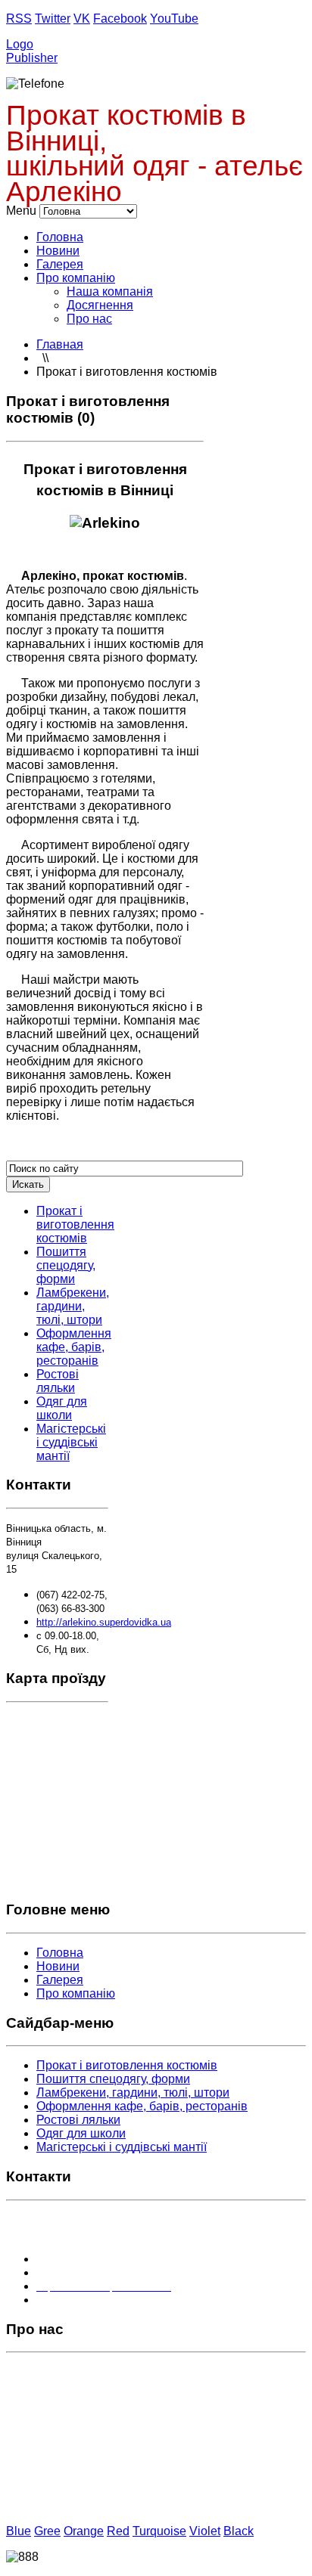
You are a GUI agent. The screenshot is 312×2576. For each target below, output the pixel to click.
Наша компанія (110, 291)
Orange (84, 2531)
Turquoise (159, 2531)
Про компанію (76, 278)
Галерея (60, 264)
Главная (60, 344)
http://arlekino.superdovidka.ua (104, 1622)
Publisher (32, 58)
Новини (58, 251)
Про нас (89, 319)
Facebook (120, 19)
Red (118, 2531)
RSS (19, 19)
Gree (47, 2531)
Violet (205, 2531)
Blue (19, 2531)
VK (82, 19)
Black (239, 2531)
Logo (20, 44)
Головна (60, 237)
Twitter (53, 19)
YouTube (174, 19)
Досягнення (100, 305)
